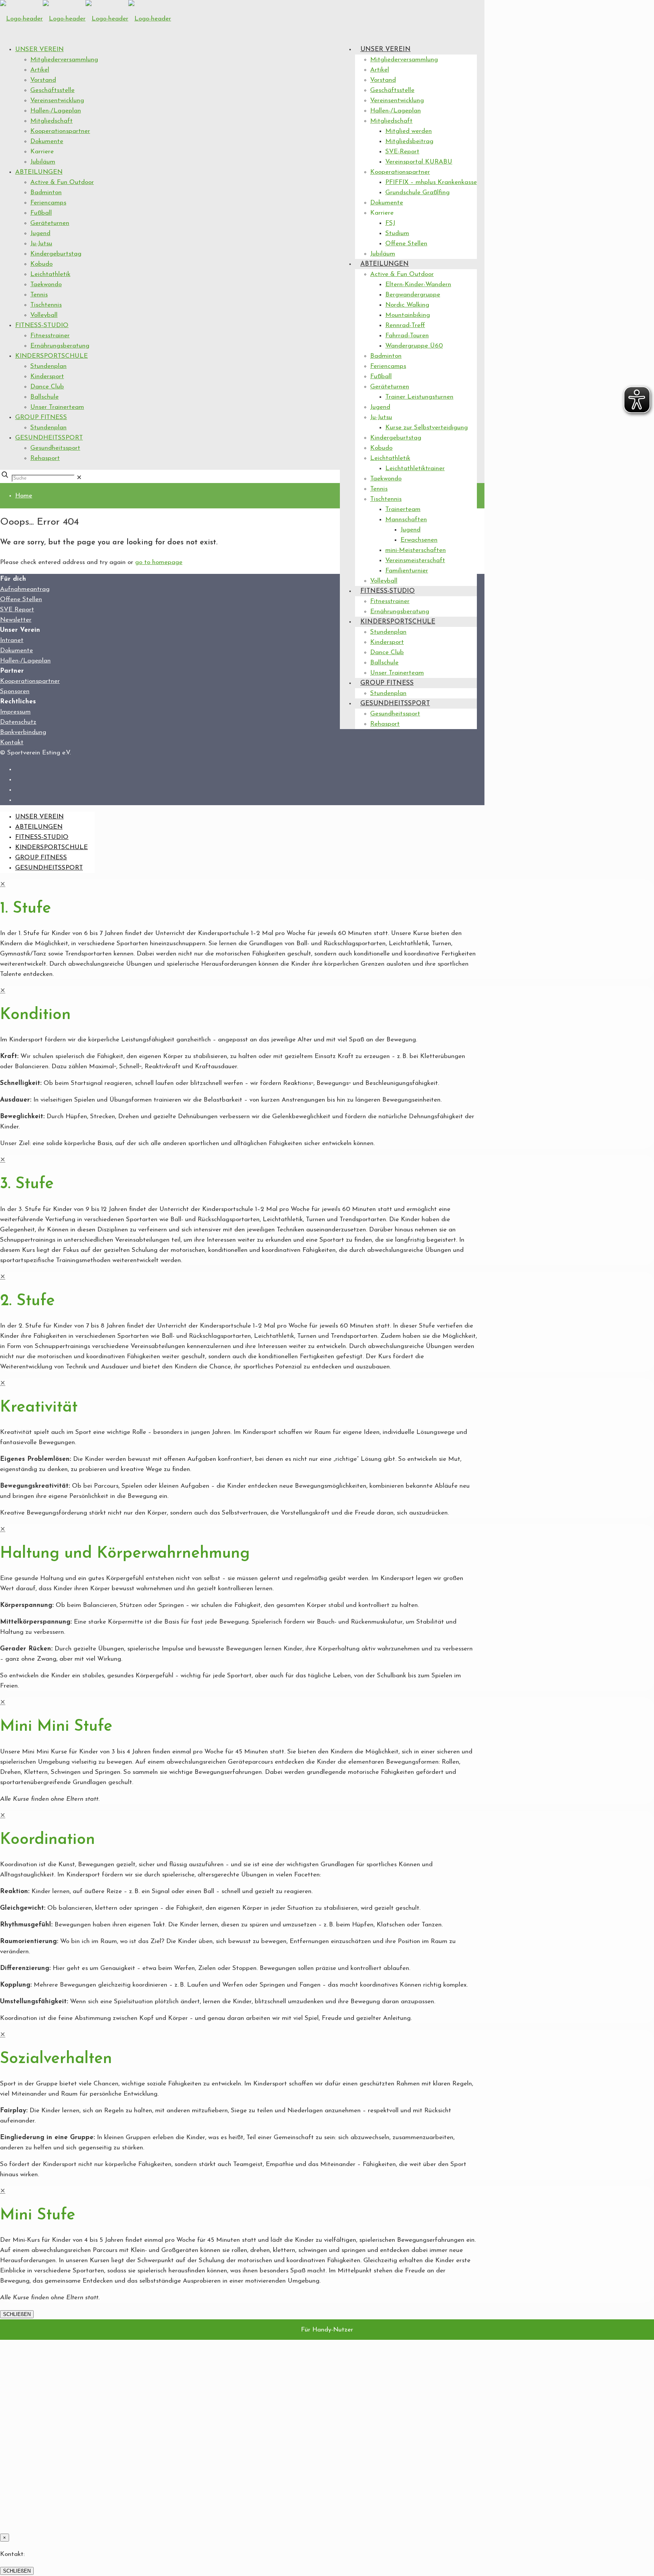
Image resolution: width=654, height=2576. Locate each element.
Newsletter (16, 620)
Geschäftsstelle (52, 90)
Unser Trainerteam (57, 407)
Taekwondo (46, 284)
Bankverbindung (23, 732)
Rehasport (45, 458)
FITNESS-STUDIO (42, 325)
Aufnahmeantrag (25, 589)
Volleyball (44, 315)
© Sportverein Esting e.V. (35, 753)
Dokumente (47, 141)
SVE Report (17, 610)
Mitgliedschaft (51, 121)
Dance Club (47, 387)
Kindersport (47, 376)
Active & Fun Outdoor (62, 182)
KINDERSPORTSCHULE (51, 356)
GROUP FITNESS (41, 417)
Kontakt (12, 743)
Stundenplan (48, 366)
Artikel (40, 70)
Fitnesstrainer (50, 336)
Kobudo (41, 264)
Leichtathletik (50, 274)
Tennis (39, 295)
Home (24, 496)
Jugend (40, 233)
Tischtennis (46, 305)
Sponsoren (15, 691)
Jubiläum (43, 162)
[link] (79, 478)
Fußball (41, 213)
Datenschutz (18, 722)
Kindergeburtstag (56, 254)
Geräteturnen (50, 223)
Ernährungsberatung (60, 346)
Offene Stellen (21, 599)
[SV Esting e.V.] (86, 19)
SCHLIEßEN (17, 2314)
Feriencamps (48, 203)
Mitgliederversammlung (64, 60)
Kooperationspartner (60, 131)
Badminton (46, 192)
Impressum (15, 712)
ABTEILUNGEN (39, 172)
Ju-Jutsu (41, 244)
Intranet (12, 640)
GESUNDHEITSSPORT (49, 438)
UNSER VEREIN (39, 49)
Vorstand (43, 80)
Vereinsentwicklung (57, 101)
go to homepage (159, 562)
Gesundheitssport (55, 448)
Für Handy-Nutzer (327, 2330)
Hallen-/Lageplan (56, 111)
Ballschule (44, 397)
